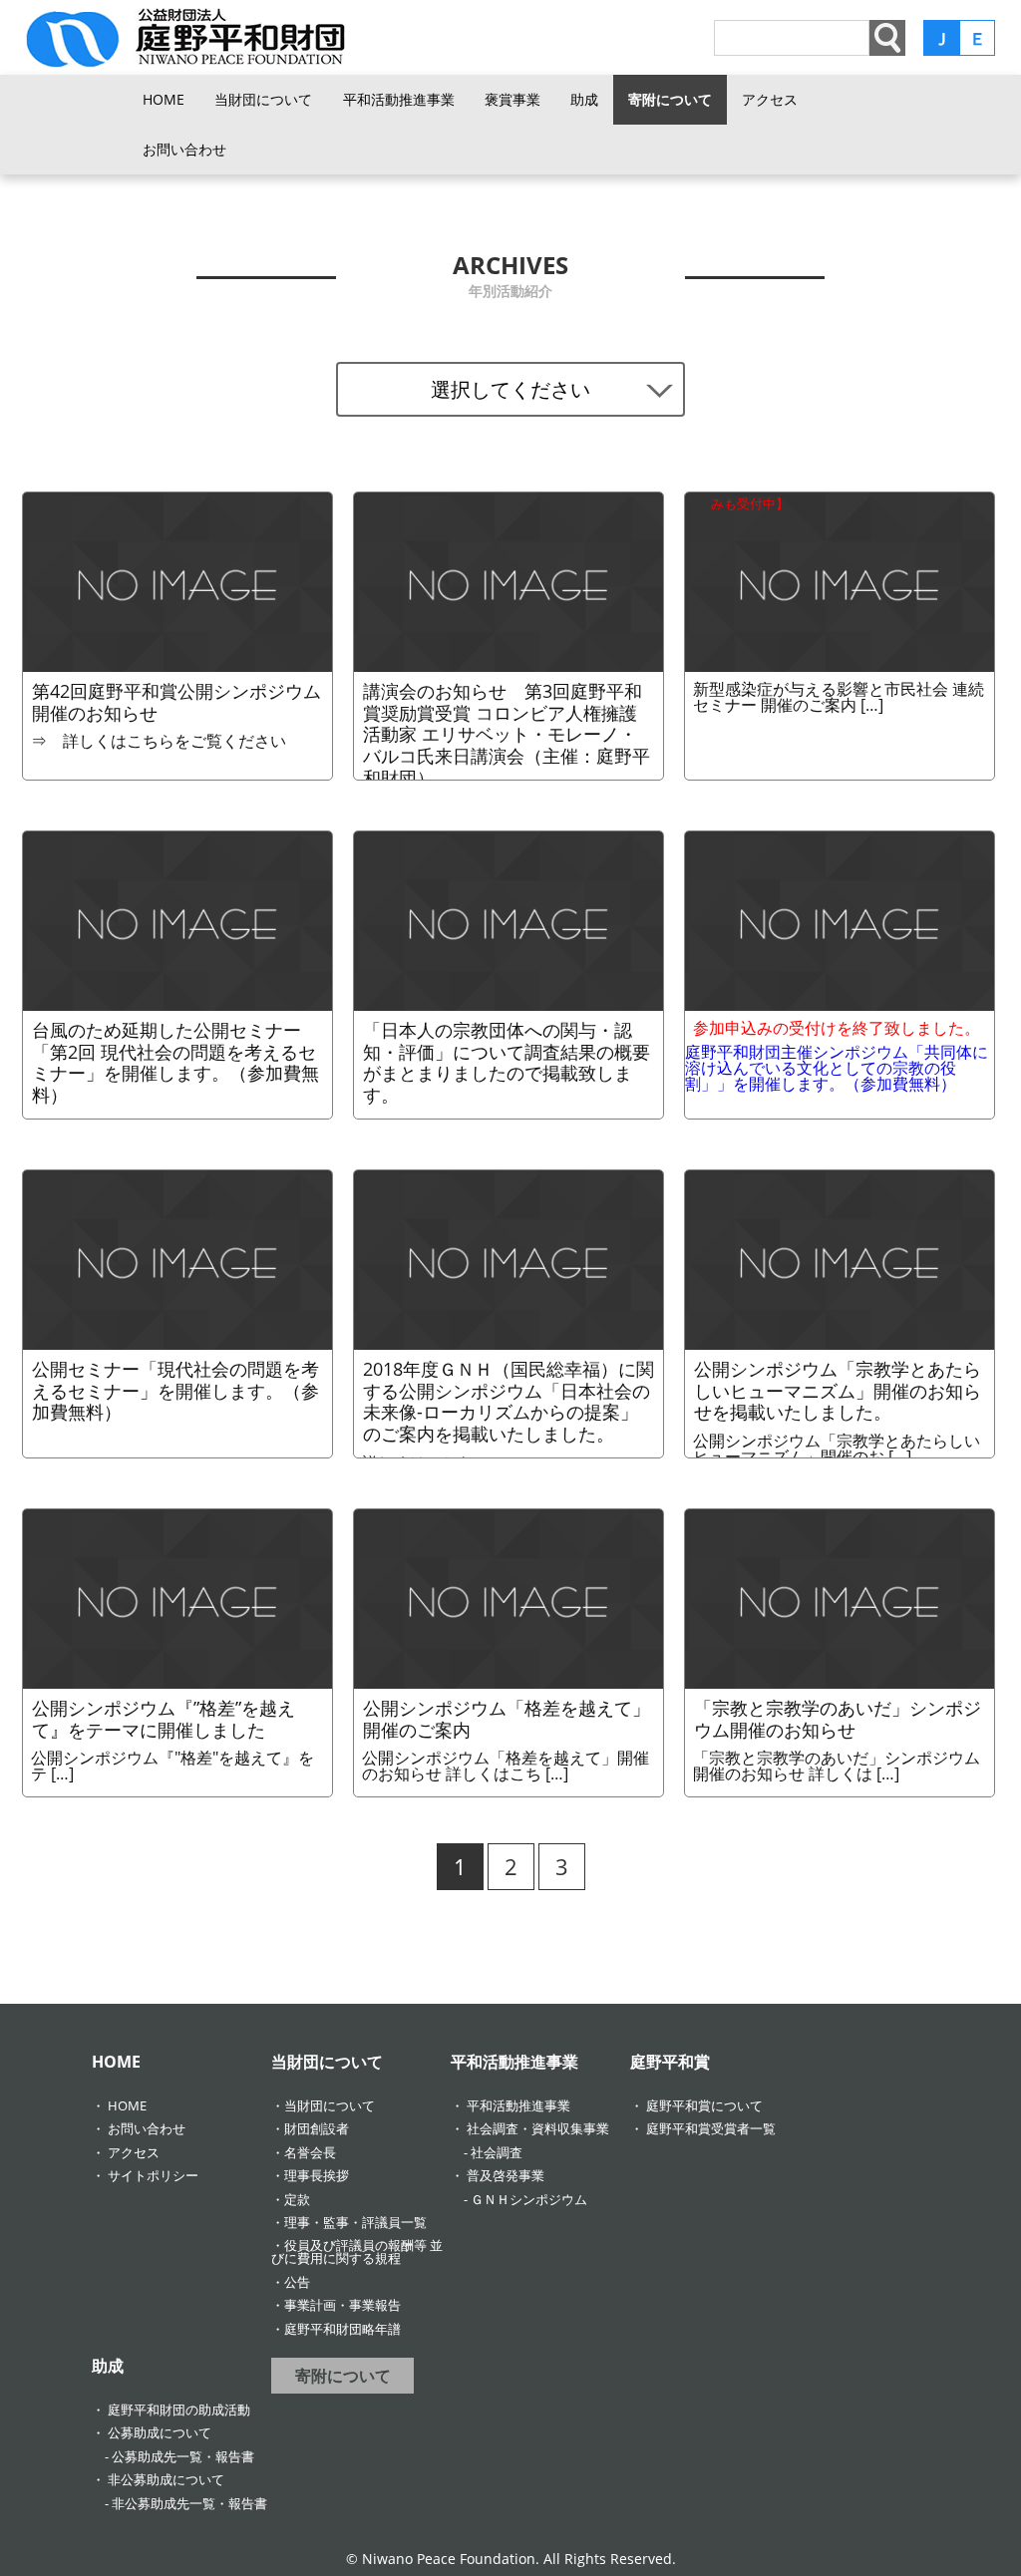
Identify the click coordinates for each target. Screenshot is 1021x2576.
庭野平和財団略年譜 (342, 2329)
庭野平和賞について (704, 2105)
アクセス (770, 99)
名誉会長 (310, 2152)
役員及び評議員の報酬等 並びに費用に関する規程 (357, 2252)
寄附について (670, 99)
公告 (297, 2282)
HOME (164, 99)
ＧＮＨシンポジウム (529, 2199)
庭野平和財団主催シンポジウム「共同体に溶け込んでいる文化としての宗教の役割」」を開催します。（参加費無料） (837, 1056)
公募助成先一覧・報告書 (183, 2456)
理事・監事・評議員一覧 (355, 2222)
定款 (297, 2199)
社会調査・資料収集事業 (538, 2128)
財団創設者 (317, 2128)
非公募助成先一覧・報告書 (189, 2503)
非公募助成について (166, 2479)
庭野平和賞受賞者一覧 (711, 2128)
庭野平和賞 (670, 2062)
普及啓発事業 (506, 2175)
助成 (584, 99)
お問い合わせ (184, 149)
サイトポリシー (153, 2175)
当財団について (263, 99)
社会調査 (497, 2152)
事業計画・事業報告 (342, 2305)
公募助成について (160, 2432)
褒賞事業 (512, 99)
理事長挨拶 (317, 2175)
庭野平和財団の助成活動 (179, 2410)
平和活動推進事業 (399, 99)
